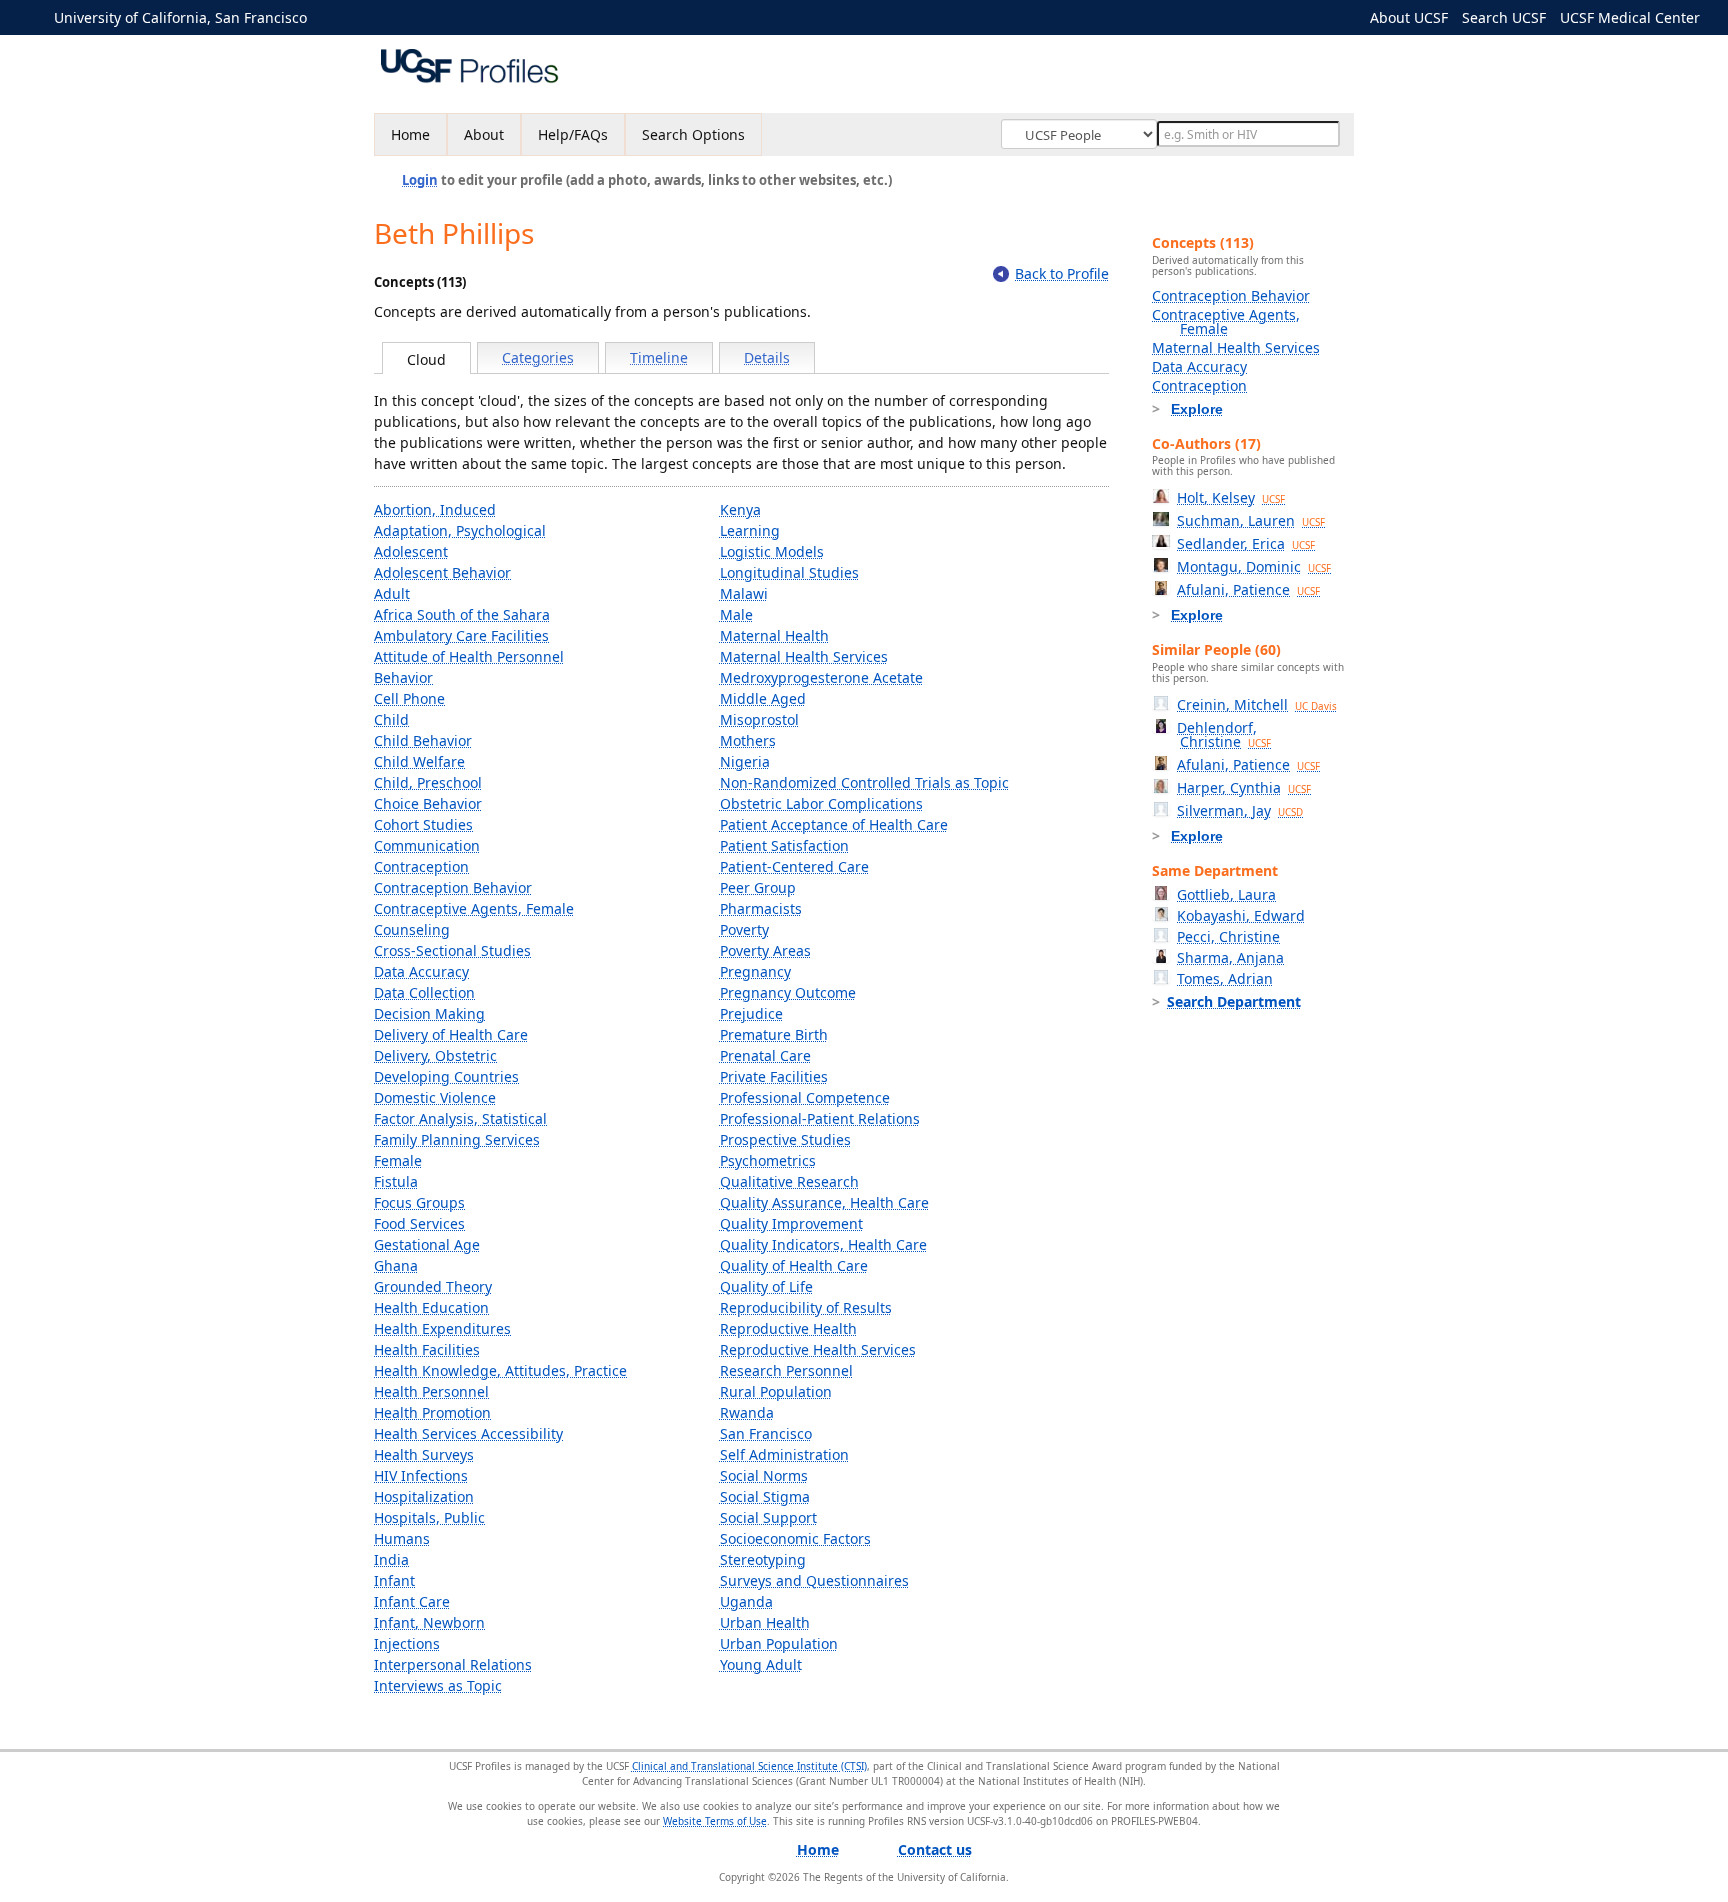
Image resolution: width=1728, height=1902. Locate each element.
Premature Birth (774, 1034)
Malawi (744, 593)
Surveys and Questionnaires (814, 1580)
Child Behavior (423, 740)
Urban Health (765, 1622)
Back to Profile (1062, 273)
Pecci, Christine (1228, 936)
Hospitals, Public (429, 1517)
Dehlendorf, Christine (1224, 734)
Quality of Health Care (794, 1265)
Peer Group (758, 887)
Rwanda (747, 1412)
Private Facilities (774, 1076)
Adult (392, 593)
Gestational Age (427, 1244)
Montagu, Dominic (1254, 566)
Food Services (419, 1223)
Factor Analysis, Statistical (460, 1118)
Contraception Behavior (453, 887)
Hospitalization (424, 1496)
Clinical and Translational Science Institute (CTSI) (749, 1766)
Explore (1197, 409)
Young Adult (761, 1664)
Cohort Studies (423, 824)
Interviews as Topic (438, 1685)
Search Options (693, 134)
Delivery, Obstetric (435, 1055)
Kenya (740, 509)
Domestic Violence (435, 1097)
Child (391, 719)
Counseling (412, 929)
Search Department (1234, 1001)
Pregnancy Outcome (788, 992)
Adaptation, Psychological (460, 530)
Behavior (403, 677)
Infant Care (412, 1601)
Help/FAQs (573, 134)
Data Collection (424, 992)
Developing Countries (446, 1076)
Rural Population (776, 1391)
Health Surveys (424, 1454)
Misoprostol (759, 719)
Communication (427, 845)
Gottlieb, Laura (1226, 894)
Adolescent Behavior (442, 572)
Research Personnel (786, 1370)
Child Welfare (419, 761)
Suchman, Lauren (1251, 520)
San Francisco (766, 1433)
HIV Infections (421, 1475)
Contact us (935, 1849)
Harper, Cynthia (1244, 787)
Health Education (431, 1307)
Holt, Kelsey (1231, 497)
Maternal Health (774, 635)
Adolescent (411, 551)
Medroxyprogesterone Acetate (821, 677)
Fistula (396, 1181)
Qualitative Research (789, 1181)
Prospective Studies (785, 1139)
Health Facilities (427, 1349)
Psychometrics (768, 1160)
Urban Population (779, 1643)
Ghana (396, 1265)
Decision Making (429, 1013)
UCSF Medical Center (1630, 17)
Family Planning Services (457, 1139)
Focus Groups (419, 1202)
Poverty (744, 929)
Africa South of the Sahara (462, 614)
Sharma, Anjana (1230, 957)
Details (767, 357)
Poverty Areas (765, 950)
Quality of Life (766, 1286)
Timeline (659, 357)
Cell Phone (409, 698)
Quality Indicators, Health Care (823, 1244)
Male (736, 614)
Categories (538, 357)
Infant (394, 1580)
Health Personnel (431, 1391)
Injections (407, 1643)
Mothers (748, 740)
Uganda (746, 1601)
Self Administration (784, 1454)
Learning (750, 530)
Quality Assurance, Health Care (824, 1202)
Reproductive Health (788, 1328)
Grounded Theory (433, 1286)
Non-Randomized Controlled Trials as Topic (864, 782)
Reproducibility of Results (806, 1307)
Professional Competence (805, 1097)
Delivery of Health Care (451, 1034)
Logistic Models (772, 551)
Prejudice (751, 1013)
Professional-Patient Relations (820, 1118)
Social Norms (764, 1475)
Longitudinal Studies (789, 572)
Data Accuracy (421, 971)
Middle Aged (763, 698)
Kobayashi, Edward (1241, 915)
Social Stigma (765, 1496)
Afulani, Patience (1248, 589)
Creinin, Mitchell (1257, 704)
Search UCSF (1504, 17)
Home (410, 134)
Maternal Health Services (804, 656)
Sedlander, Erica (1246, 543)
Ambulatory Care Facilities (461, 635)
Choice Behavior (428, 803)
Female (398, 1160)
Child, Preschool (428, 782)
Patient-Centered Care (794, 866)
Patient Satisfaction (784, 845)
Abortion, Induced (435, 509)
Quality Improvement (791, 1223)
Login (420, 180)
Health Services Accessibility (468, 1433)
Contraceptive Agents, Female (474, 908)
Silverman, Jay (1240, 810)
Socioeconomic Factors (795, 1538)
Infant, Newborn (429, 1622)
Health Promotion (432, 1412)
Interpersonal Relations (453, 1664)
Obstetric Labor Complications (821, 803)
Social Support (768, 1517)
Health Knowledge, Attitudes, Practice (500, 1370)
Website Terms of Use (715, 1821)
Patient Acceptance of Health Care (834, 824)
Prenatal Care (765, 1055)
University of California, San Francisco (180, 17)
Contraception (421, 866)
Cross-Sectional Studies (452, 950)
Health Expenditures (442, 1328)
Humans (402, 1538)
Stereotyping (763, 1559)
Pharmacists (761, 908)
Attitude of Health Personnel (469, 656)
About (484, 134)
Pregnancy (755, 971)
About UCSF (1409, 17)
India (391, 1559)
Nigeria (745, 761)
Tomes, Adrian (1225, 978)
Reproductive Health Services (818, 1349)
